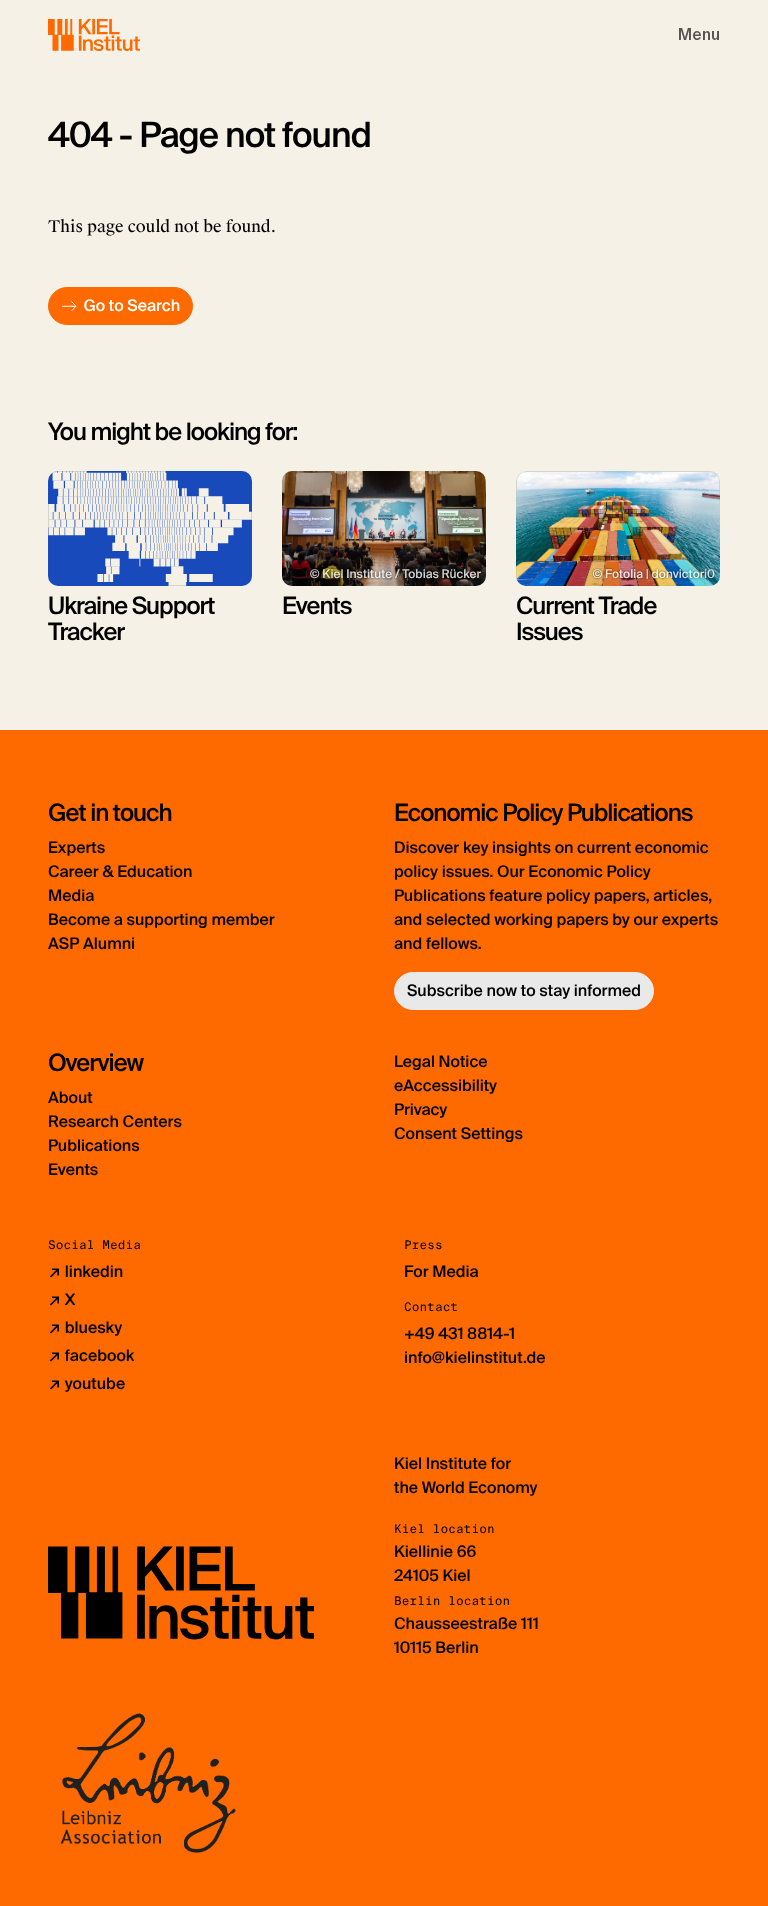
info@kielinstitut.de (475, 1357)
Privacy (420, 1109)
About (70, 1097)
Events (73, 1169)
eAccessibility (445, 1085)
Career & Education (120, 871)
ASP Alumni (91, 943)
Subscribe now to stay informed (524, 990)
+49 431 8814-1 (459, 1333)
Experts (76, 847)
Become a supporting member (161, 919)
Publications (94, 1145)
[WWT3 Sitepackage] (123, 34)
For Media (441, 1271)
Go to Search (131, 305)
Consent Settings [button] (458, 1133)
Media (71, 895)
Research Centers (115, 1121)
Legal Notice (441, 1061)
